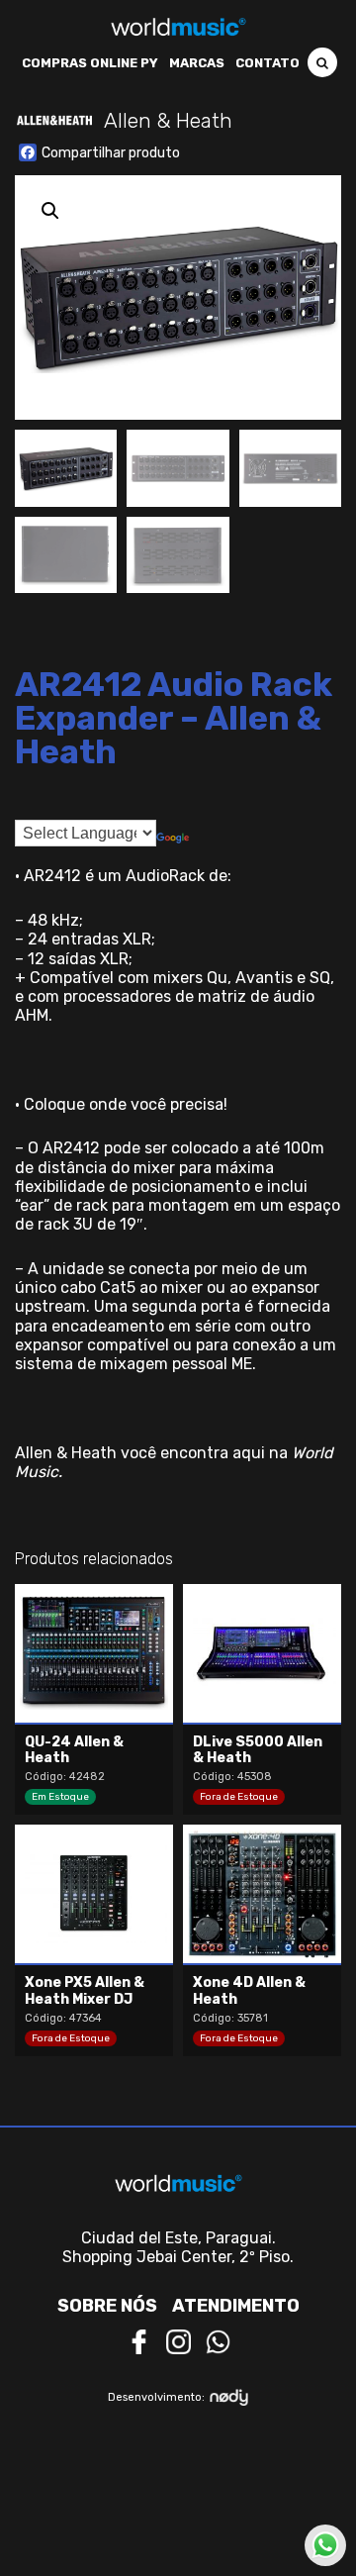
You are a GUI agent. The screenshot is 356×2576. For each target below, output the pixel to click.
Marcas (197, 63)
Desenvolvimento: (156, 2397)
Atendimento (236, 2306)
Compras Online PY (90, 63)
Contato (267, 63)
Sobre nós (107, 2306)
